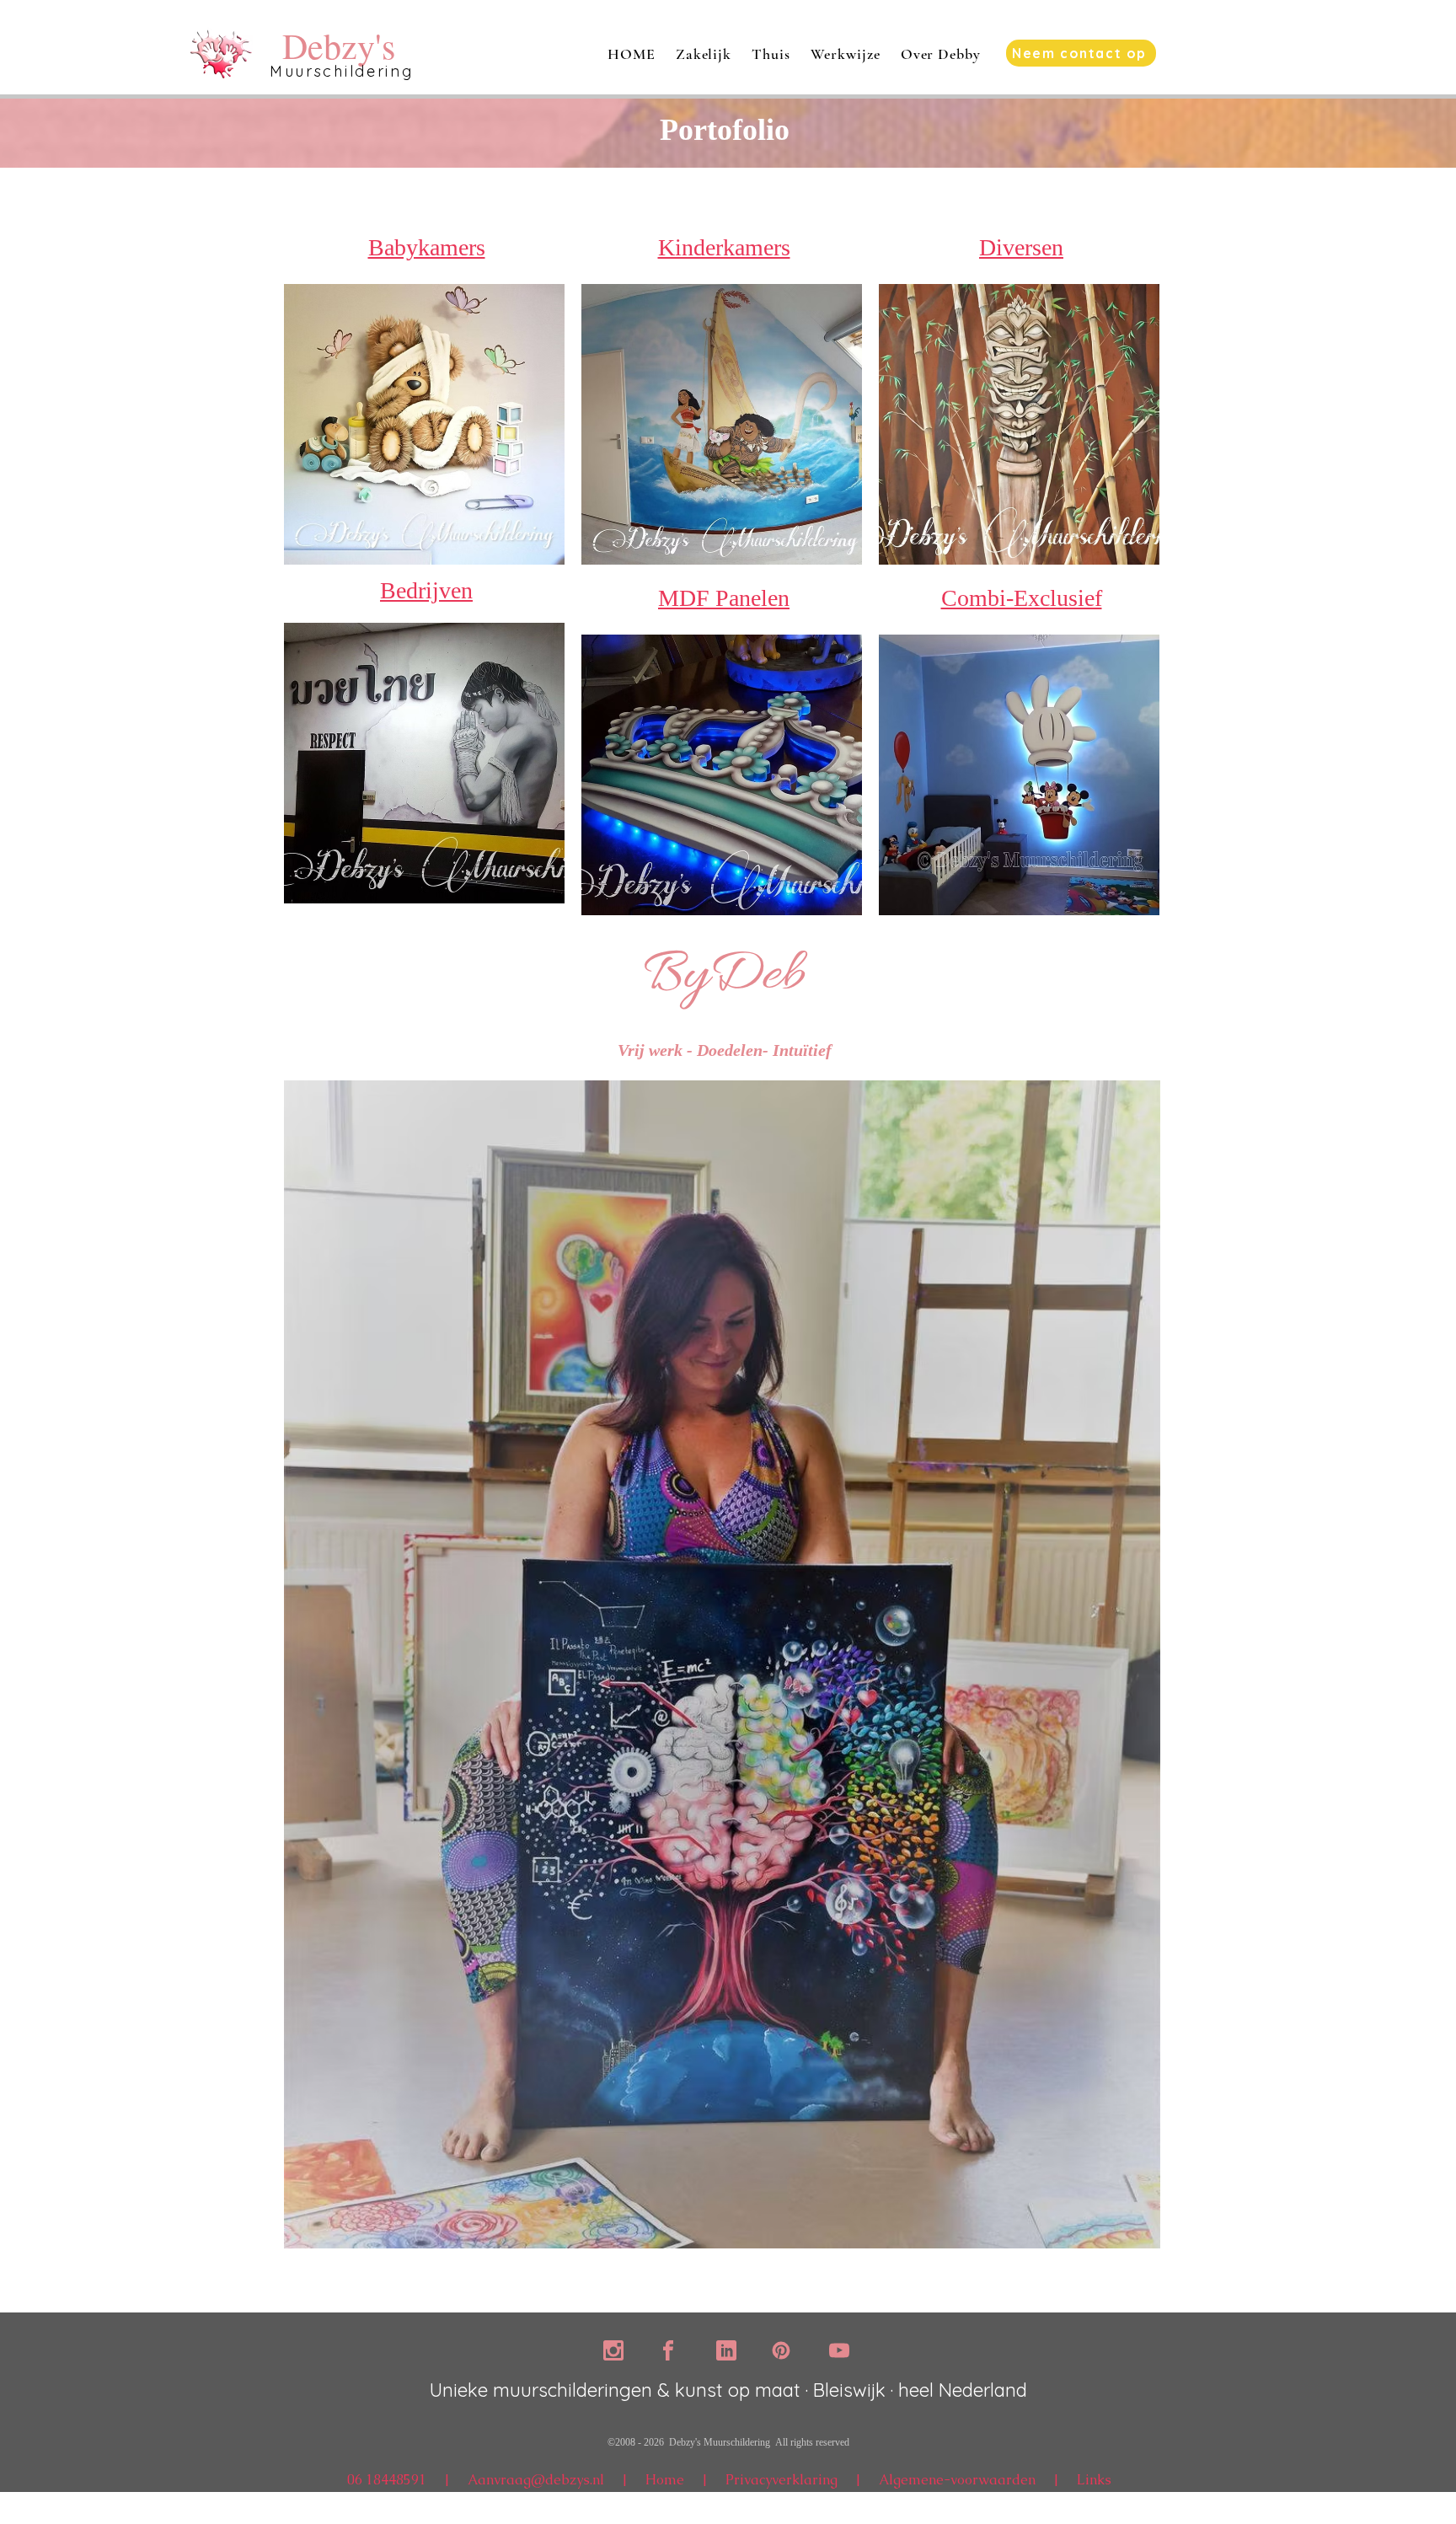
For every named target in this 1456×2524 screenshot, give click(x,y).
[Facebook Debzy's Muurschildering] (668, 2350)
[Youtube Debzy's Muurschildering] (839, 2350)
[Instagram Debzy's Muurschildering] (613, 2350)
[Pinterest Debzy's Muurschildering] (781, 2350)
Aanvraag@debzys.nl (536, 2480)
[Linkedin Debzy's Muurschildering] (726, 2350)
